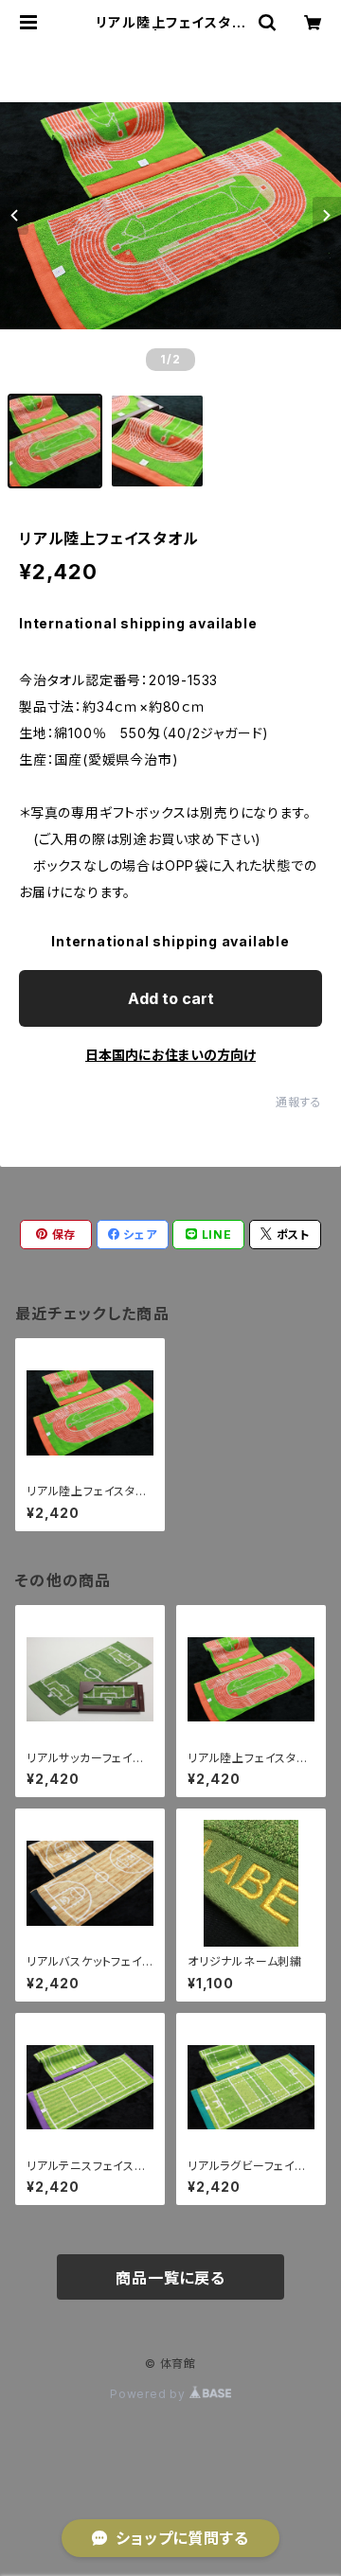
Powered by (150, 2394)
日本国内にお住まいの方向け (170, 1055)
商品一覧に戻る (170, 2278)
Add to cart (171, 998)
